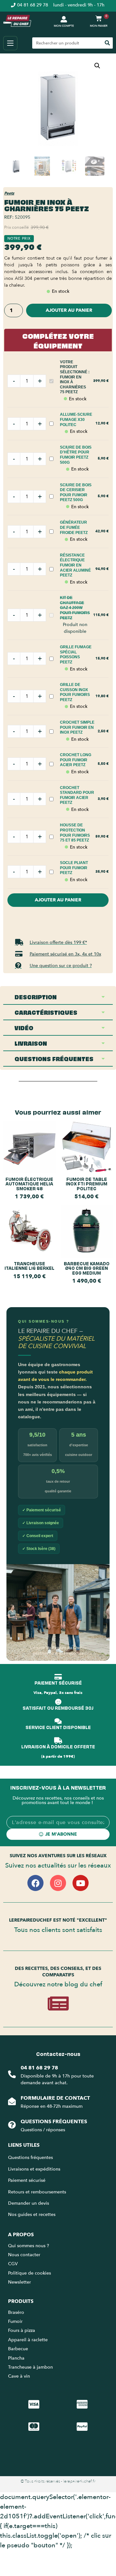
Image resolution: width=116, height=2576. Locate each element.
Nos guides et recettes (32, 2215)
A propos (21, 2235)
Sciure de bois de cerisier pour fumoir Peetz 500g (76, 493)
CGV (13, 2264)
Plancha (16, 2358)
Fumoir (15, 2321)
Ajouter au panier (69, 310)
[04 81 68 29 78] (12, 2074)
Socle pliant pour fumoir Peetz (74, 868)
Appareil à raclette (29, 2340)
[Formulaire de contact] (12, 2101)
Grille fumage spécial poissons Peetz (76, 655)
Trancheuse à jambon (30, 2367)
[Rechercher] (107, 43)
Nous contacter (24, 2255)
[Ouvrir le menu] (10, 43)
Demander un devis (29, 2203)
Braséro (16, 2312)
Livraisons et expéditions (34, 2169)
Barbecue (18, 2349)
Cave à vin (19, 2376)
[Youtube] (81, 1883)
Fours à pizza (22, 2330)
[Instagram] (58, 1883)
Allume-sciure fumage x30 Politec (76, 419)
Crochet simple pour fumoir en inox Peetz (77, 727)
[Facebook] (35, 1883)
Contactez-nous (58, 2054)
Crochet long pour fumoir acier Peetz (76, 760)
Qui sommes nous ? (29, 2246)
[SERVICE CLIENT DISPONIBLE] (58, 1721)
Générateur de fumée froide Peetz (74, 527)
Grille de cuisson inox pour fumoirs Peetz (75, 692)
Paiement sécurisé (27, 2180)
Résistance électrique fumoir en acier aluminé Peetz (75, 565)
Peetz (9, 193)
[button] (97, 66)
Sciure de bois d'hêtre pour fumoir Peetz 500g (76, 455)
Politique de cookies (29, 2273)
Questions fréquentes (54, 2122)
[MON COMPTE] (64, 19)
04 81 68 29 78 (39, 2068)
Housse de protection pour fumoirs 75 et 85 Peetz (75, 833)
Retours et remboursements (37, 2192)
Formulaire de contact (55, 2098)
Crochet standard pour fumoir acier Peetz (77, 795)
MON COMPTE (64, 26)
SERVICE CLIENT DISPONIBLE (58, 1727)
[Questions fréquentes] (12, 2125)
